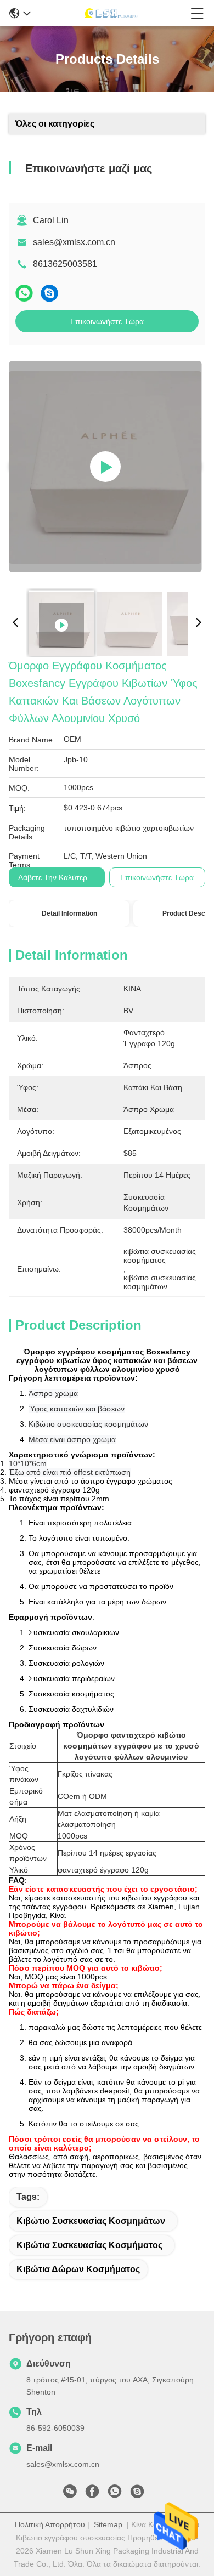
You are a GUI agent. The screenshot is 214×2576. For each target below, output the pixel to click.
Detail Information (69, 913)
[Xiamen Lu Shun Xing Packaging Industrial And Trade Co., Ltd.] (111, 13)
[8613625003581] (115, 2494)
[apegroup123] (137, 2494)
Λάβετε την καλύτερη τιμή (63, 877)
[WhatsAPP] (24, 293)
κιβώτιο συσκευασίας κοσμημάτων (91, 2221)
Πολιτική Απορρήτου (50, 2524)
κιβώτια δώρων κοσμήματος (78, 2269)
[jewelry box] (105, 467)
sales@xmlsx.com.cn (74, 242)
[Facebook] (92, 2494)
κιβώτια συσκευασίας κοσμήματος (89, 2245)
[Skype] (49, 293)
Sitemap (108, 2524)
